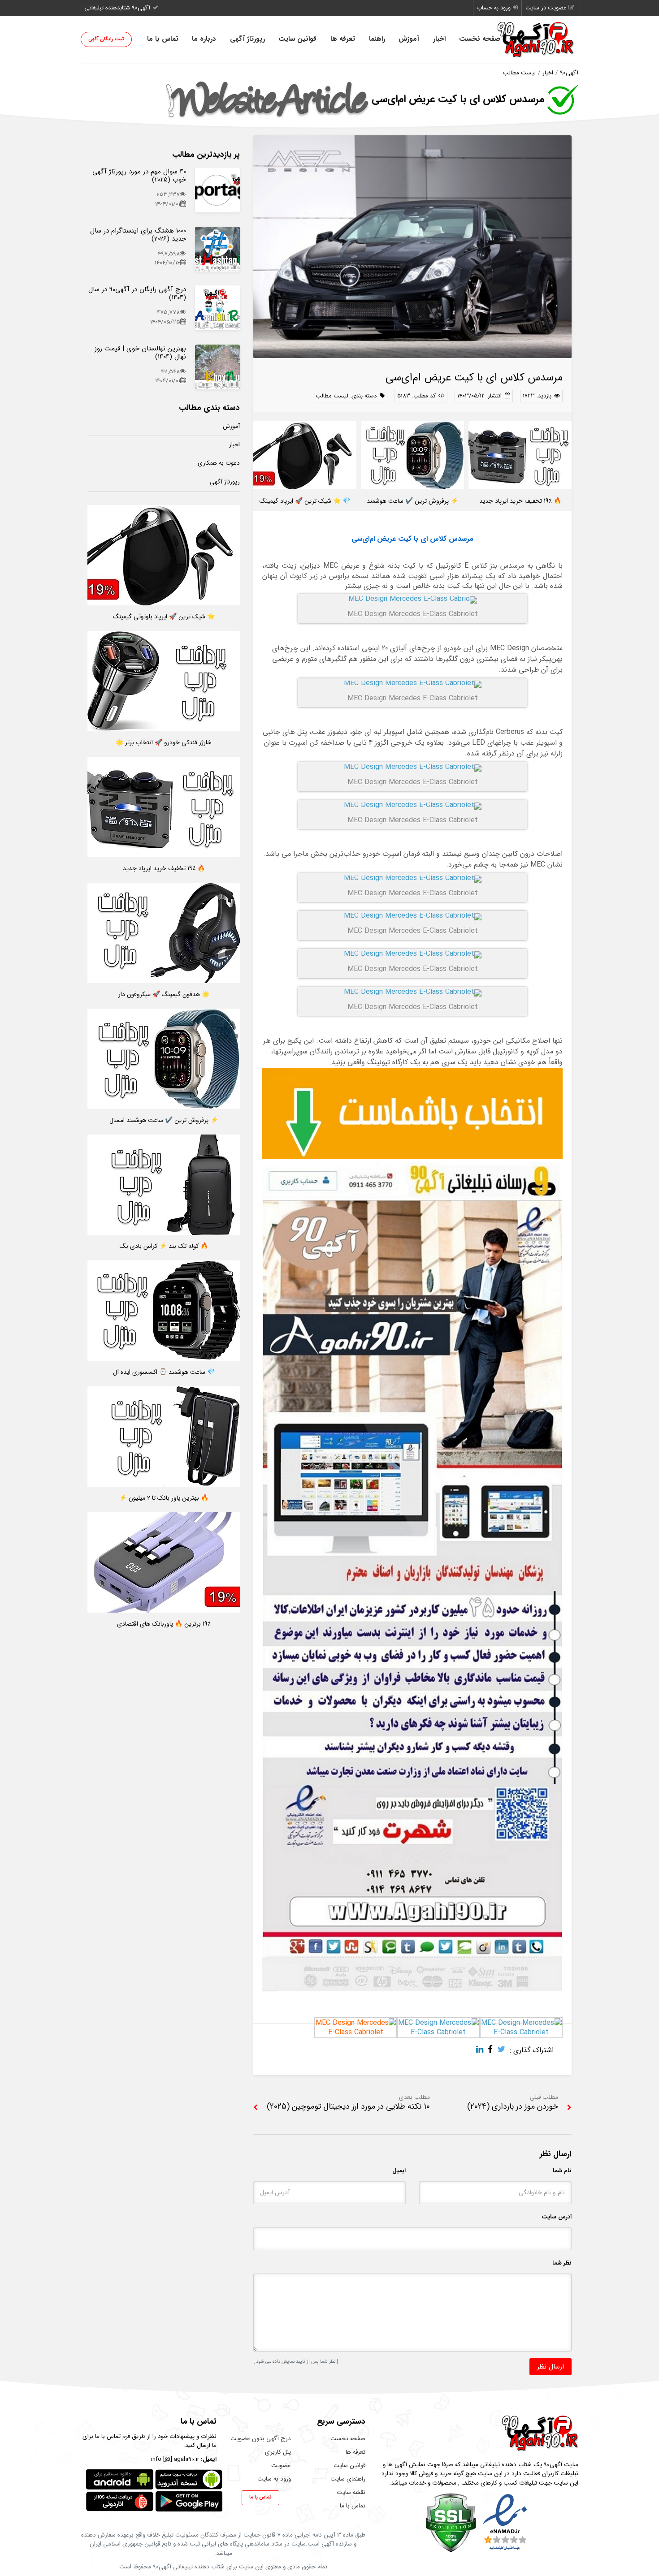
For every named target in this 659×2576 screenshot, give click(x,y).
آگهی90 (569, 73)
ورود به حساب (494, 8)
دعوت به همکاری (219, 463)
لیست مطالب (519, 73)
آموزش (409, 39)
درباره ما (204, 39)
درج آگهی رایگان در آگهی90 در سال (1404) (137, 293)
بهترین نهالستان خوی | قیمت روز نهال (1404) (140, 353)
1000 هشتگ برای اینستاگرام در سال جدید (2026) (138, 235)
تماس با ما (163, 39)
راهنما (377, 39)
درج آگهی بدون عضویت (261, 2439)
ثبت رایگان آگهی (106, 39)
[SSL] (451, 2522)
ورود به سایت (274, 2479)
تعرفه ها (343, 39)
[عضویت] (412, 1991)
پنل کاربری (278, 2452)
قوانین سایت (297, 39)
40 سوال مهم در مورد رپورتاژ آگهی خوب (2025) (139, 176)
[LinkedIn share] (482, 2050)
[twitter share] (503, 2050)
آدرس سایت (557, 2217)
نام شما (562, 2171)
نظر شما (562, 2263)
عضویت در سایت (546, 8)
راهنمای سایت (348, 2479)
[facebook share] (492, 2050)
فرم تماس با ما (113, 2436)
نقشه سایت (351, 2492)
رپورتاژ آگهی (247, 39)
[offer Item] (217, 190)
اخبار (439, 39)
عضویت (281, 2466)
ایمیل (399, 2171)
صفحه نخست (480, 39)
